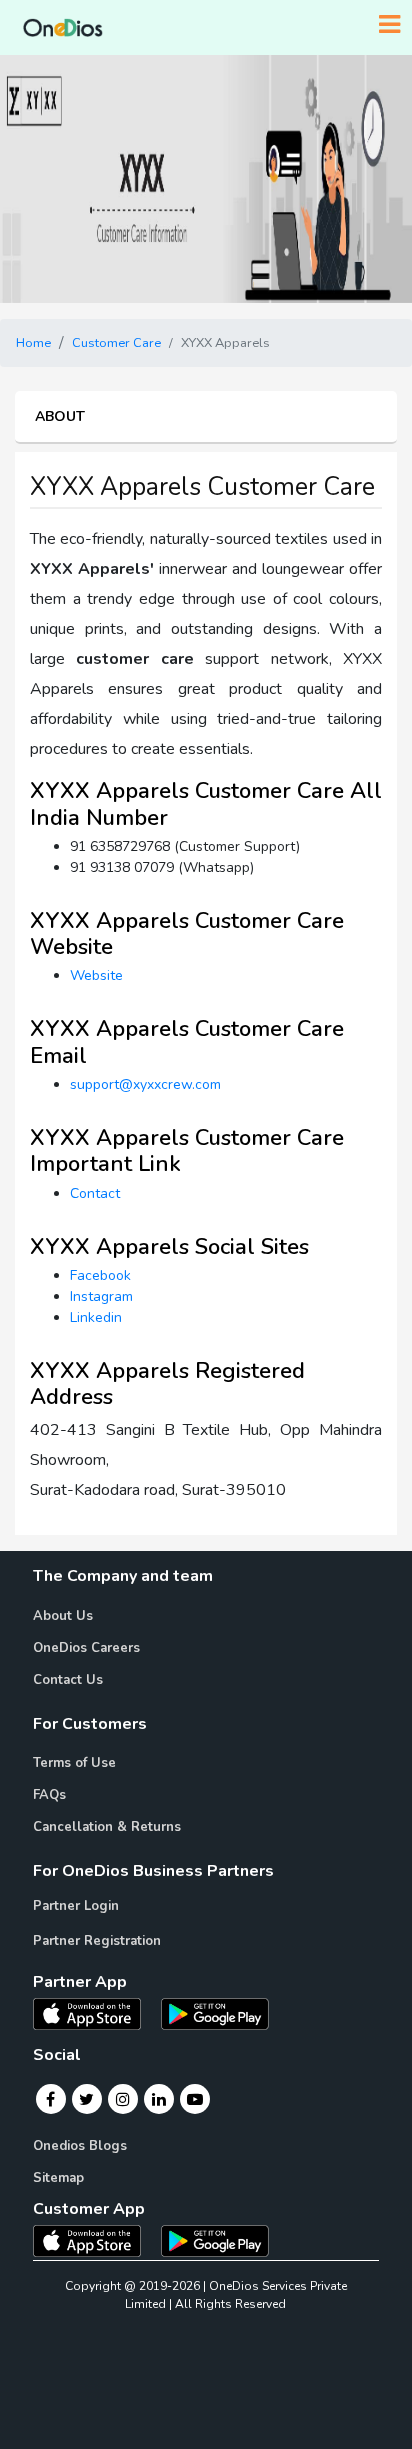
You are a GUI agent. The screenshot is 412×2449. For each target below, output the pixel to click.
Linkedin (96, 1317)
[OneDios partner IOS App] (95, 2013)
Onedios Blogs (80, 2146)
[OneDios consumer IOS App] (95, 2240)
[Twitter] (86, 2099)
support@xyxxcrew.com (145, 1084)
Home (33, 343)
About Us (63, 1616)
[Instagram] (123, 2099)
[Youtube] (195, 2099)
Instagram (101, 1296)
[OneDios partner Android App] (215, 2013)
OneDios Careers (86, 1648)
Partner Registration (97, 1941)
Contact (95, 1193)
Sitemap (58, 2178)
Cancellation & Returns (107, 1827)
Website (96, 975)
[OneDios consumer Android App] (215, 2240)
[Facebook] (50, 2099)
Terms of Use (74, 1763)
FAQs (49, 1795)
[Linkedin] (159, 2099)
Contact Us (68, 1680)
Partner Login (76, 1906)
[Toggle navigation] (389, 25)
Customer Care (116, 343)
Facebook (100, 1275)
